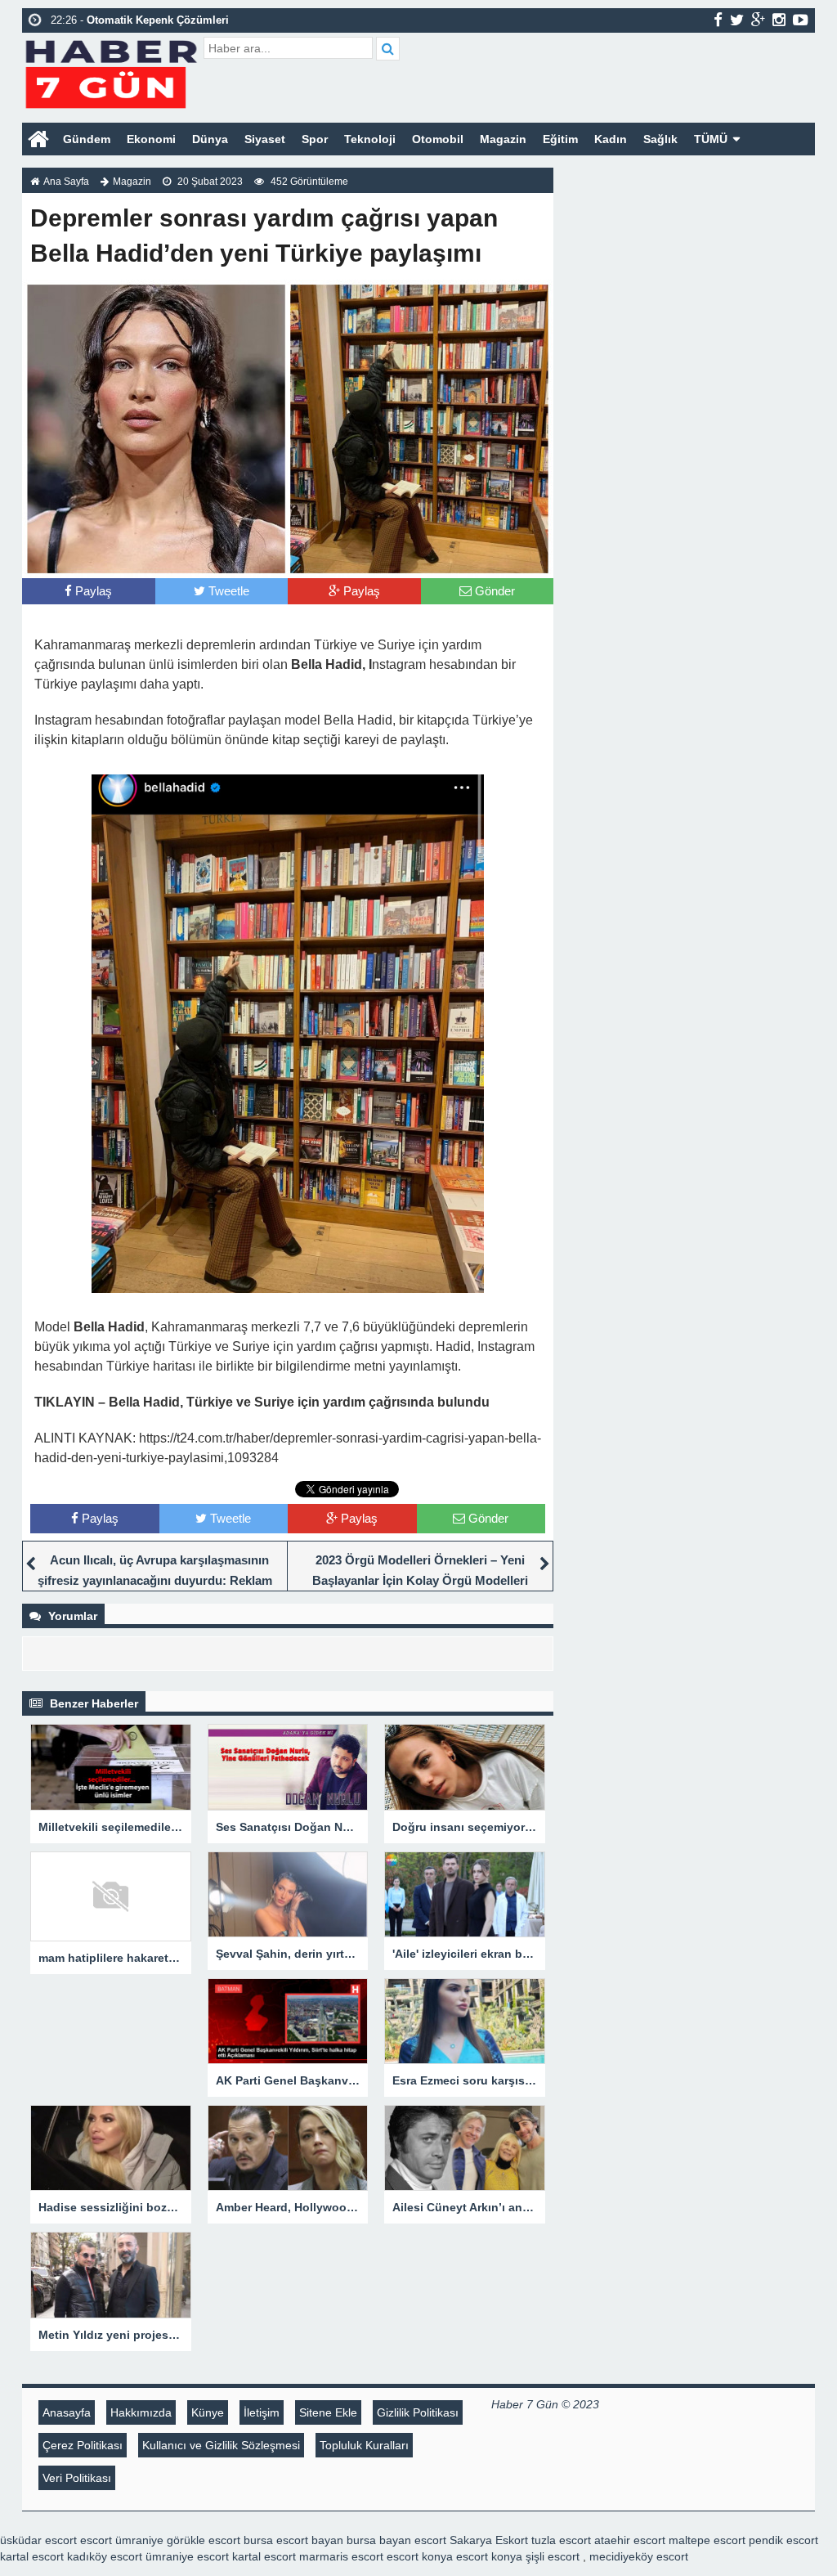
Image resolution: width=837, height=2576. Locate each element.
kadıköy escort (105, 2556)
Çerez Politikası (83, 2445)
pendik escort (783, 2540)
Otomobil (438, 139)
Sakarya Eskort (489, 2540)
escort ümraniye (122, 2540)
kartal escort (32, 2556)
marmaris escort (341, 2556)
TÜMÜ (711, 139)
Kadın (611, 139)
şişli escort (553, 2556)
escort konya (420, 2556)
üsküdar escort (38, 2540)
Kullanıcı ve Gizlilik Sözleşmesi (221, 2445)
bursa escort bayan (293, 2540)
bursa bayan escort (396, 2540)
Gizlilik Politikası (418, 2412)
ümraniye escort (187, 2556)
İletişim (262, 2412)
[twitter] (737, 20)
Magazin (503, 139)
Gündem (87, 139)
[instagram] (779, 20)
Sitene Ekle (328, 2412)
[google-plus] (758, 20)
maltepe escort (707, 2540)
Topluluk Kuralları (364, 2445)
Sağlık (660, 139)
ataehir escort (630, 2540)
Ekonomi (151, 139)
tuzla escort (561, 2540)
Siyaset (265, 139)
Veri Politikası (77, 2478)
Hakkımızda (141, 2412)
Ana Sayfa (66, 182)
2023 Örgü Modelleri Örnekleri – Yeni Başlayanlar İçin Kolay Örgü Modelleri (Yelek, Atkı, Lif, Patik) (420, 1580)
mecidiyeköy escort (639, 2556)
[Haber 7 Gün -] (111, 72)
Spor (315, 139)
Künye (208, 2412)
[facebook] (718, 20)
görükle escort (204, 2540)
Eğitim (560, 139)
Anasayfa (67, 2412)
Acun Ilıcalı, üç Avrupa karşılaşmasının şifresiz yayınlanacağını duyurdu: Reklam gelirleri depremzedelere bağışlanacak (155, 1580)
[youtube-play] (801, 20)
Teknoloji (370, 139)
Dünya (210, 139)
